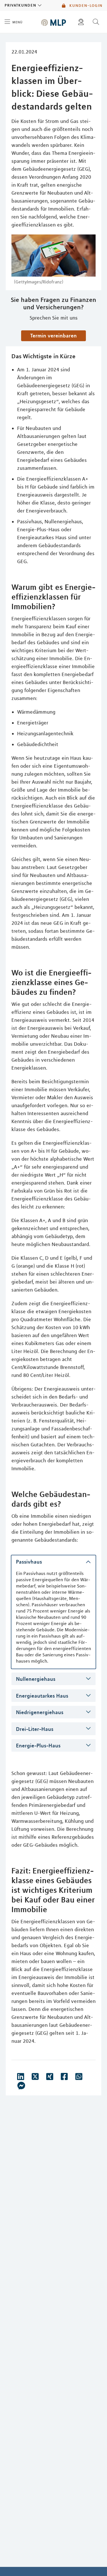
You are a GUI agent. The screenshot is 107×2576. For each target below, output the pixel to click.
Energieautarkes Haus (42, 1696)
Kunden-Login (85, 5)
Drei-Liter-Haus (35, 1729)
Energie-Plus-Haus (38, 1745)
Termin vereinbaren (53, 335)
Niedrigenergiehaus (40, 1712)
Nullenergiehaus (36, 1679)
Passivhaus (29, 1562)
